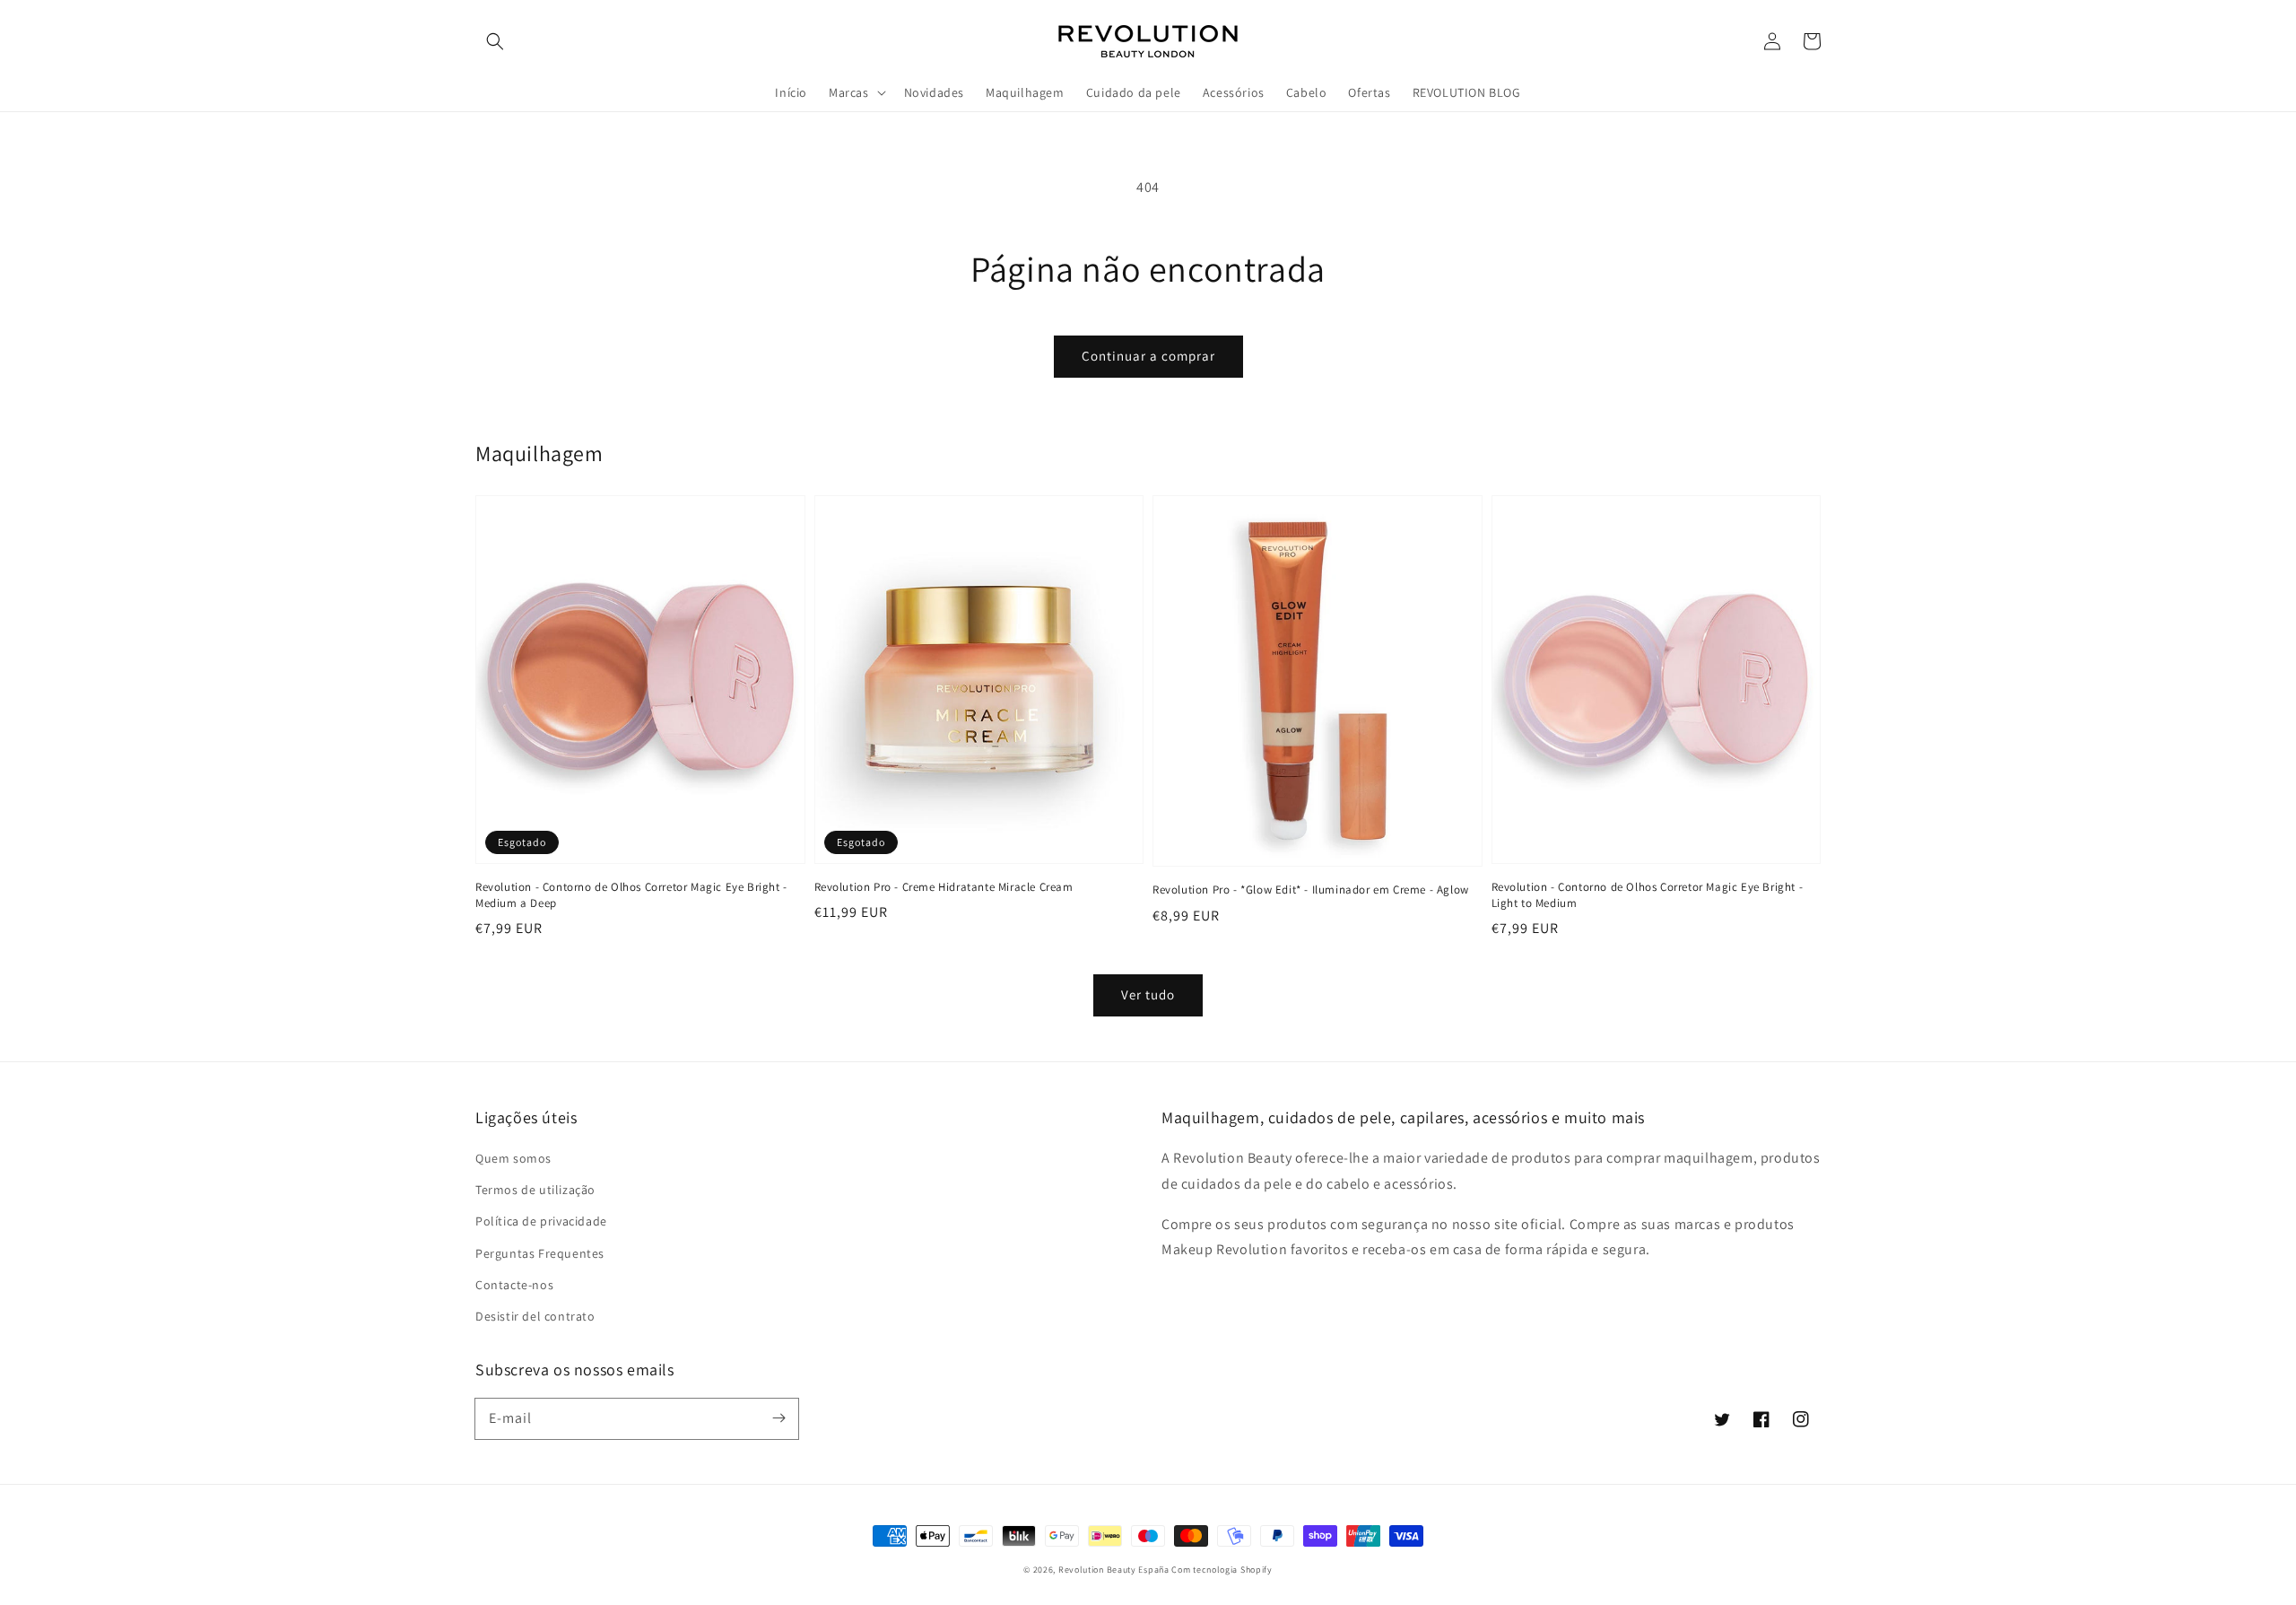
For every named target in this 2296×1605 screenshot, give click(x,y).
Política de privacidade (541, 1221)
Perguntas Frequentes (540, 1253)
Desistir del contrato (535, 1316)
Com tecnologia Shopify (1222, 1570)
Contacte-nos (514, 1285)
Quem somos (513, 1158)
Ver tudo (1148, 994)
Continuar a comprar (1148, 356)
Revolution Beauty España (1114, 1570)
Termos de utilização (535, 1190)
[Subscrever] (778, 1418)
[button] (495, 41)
